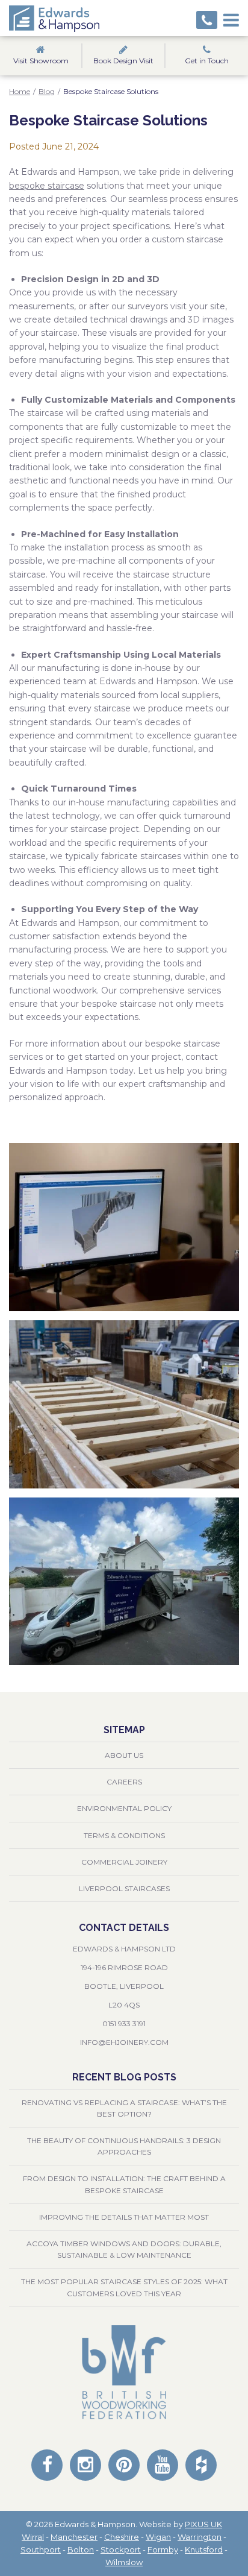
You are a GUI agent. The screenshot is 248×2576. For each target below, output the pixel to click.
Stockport (121, 2549)
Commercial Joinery (124, 1862)
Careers (124, 1782)
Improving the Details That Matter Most (124, 2217)
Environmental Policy (124, 1808)
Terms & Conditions (124, 1835)
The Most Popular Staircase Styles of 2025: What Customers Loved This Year (124, 2287)
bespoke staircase (47, 186)
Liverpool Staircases (124, 1888)
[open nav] (231, 18)
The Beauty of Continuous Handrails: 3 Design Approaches (124, 2146)
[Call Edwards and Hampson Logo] (207, 20)
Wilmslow (124, 2562)
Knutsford (204, 2549)
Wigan (158, 2537)
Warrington (200, 2537)
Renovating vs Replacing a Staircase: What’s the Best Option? (124, 2108)
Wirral (33, 2537)
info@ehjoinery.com (124, 2042)
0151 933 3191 (124, 2023)
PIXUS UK (203, 2524)
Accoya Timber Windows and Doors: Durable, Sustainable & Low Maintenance (124, 2249)
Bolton (81, 2549)
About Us (124, 1755)
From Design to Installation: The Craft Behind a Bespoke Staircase (124, 2184)
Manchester (74, 2537)
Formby (163, 2549)
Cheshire (122, 2537)
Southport (41, 2549)
